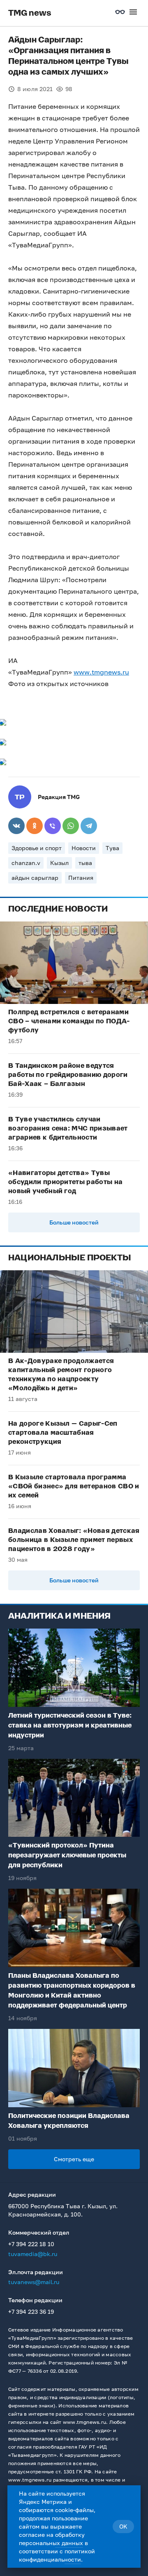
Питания (81, 878)
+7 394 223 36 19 (31, 2312)
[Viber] (53, 826)
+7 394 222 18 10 (31, 2244)
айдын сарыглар (35, 878)
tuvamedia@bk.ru (33, 2254)
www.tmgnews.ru (101, 672)
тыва (85, 863)
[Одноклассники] (35, 826)
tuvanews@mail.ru (34, 2282)
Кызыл (59, 863)
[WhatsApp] (71, 826)
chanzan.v (26, 863)
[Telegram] (89, 826)
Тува (112, 848)
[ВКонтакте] (16, 826)
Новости (84, 848)
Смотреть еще (74, 2159)
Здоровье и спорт (37, 848)
